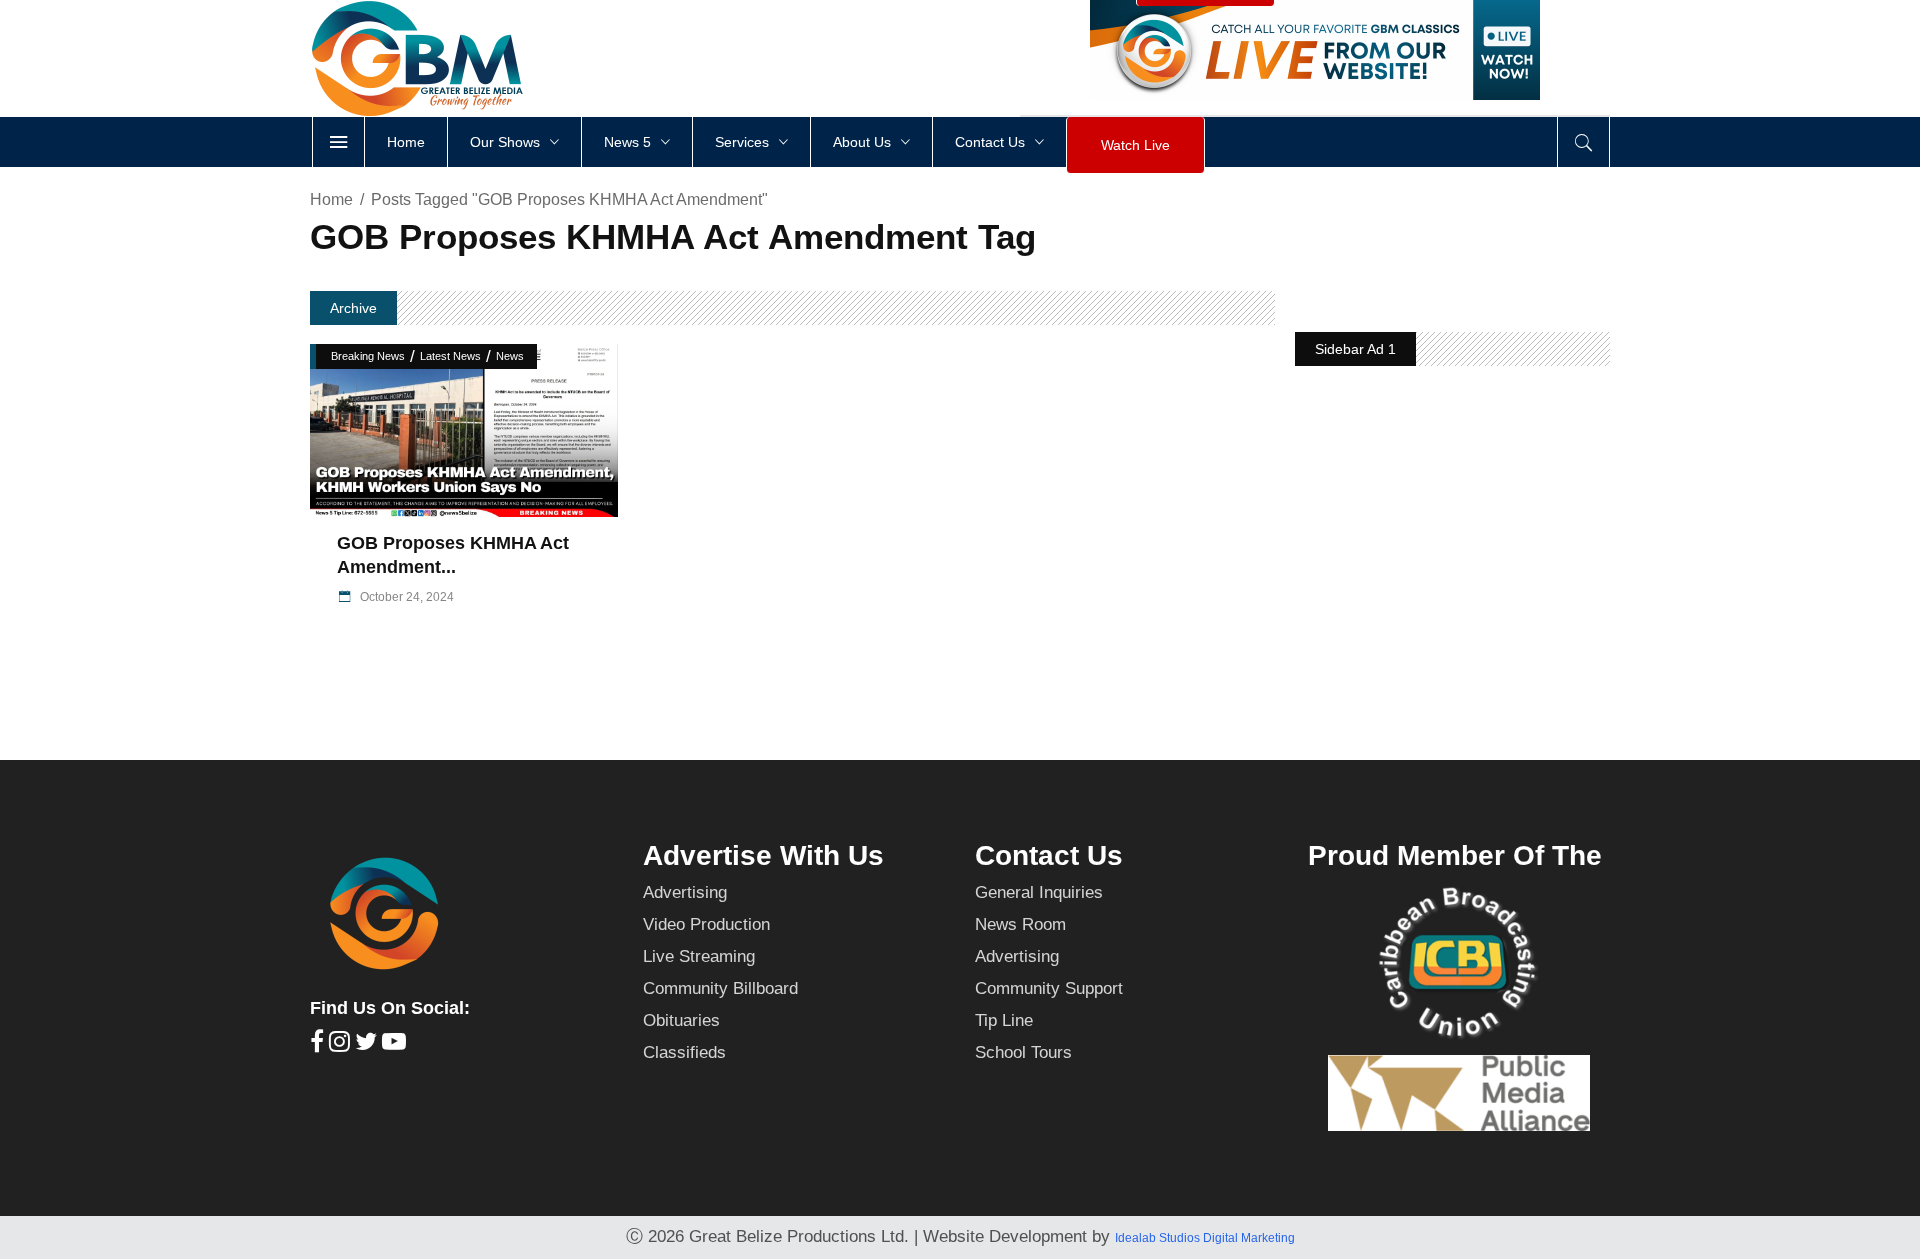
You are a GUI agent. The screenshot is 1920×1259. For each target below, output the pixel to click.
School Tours (1023, 1052)
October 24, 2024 (405, 597)
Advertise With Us (763, 855)
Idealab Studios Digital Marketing (1205, 1238)
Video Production (706, 924)
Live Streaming (699, 956)
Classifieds (684, 1052)
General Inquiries (1039, 892)
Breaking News (368, 356)
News (510, 356)
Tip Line (1004, 1020)
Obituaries (681, 1020)
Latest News (450, 356)
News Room (1020, 924)
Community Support (1049, 988)
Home (331, 199)
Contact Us (1049, 855)
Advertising (685, 892)
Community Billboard (720, 988)
